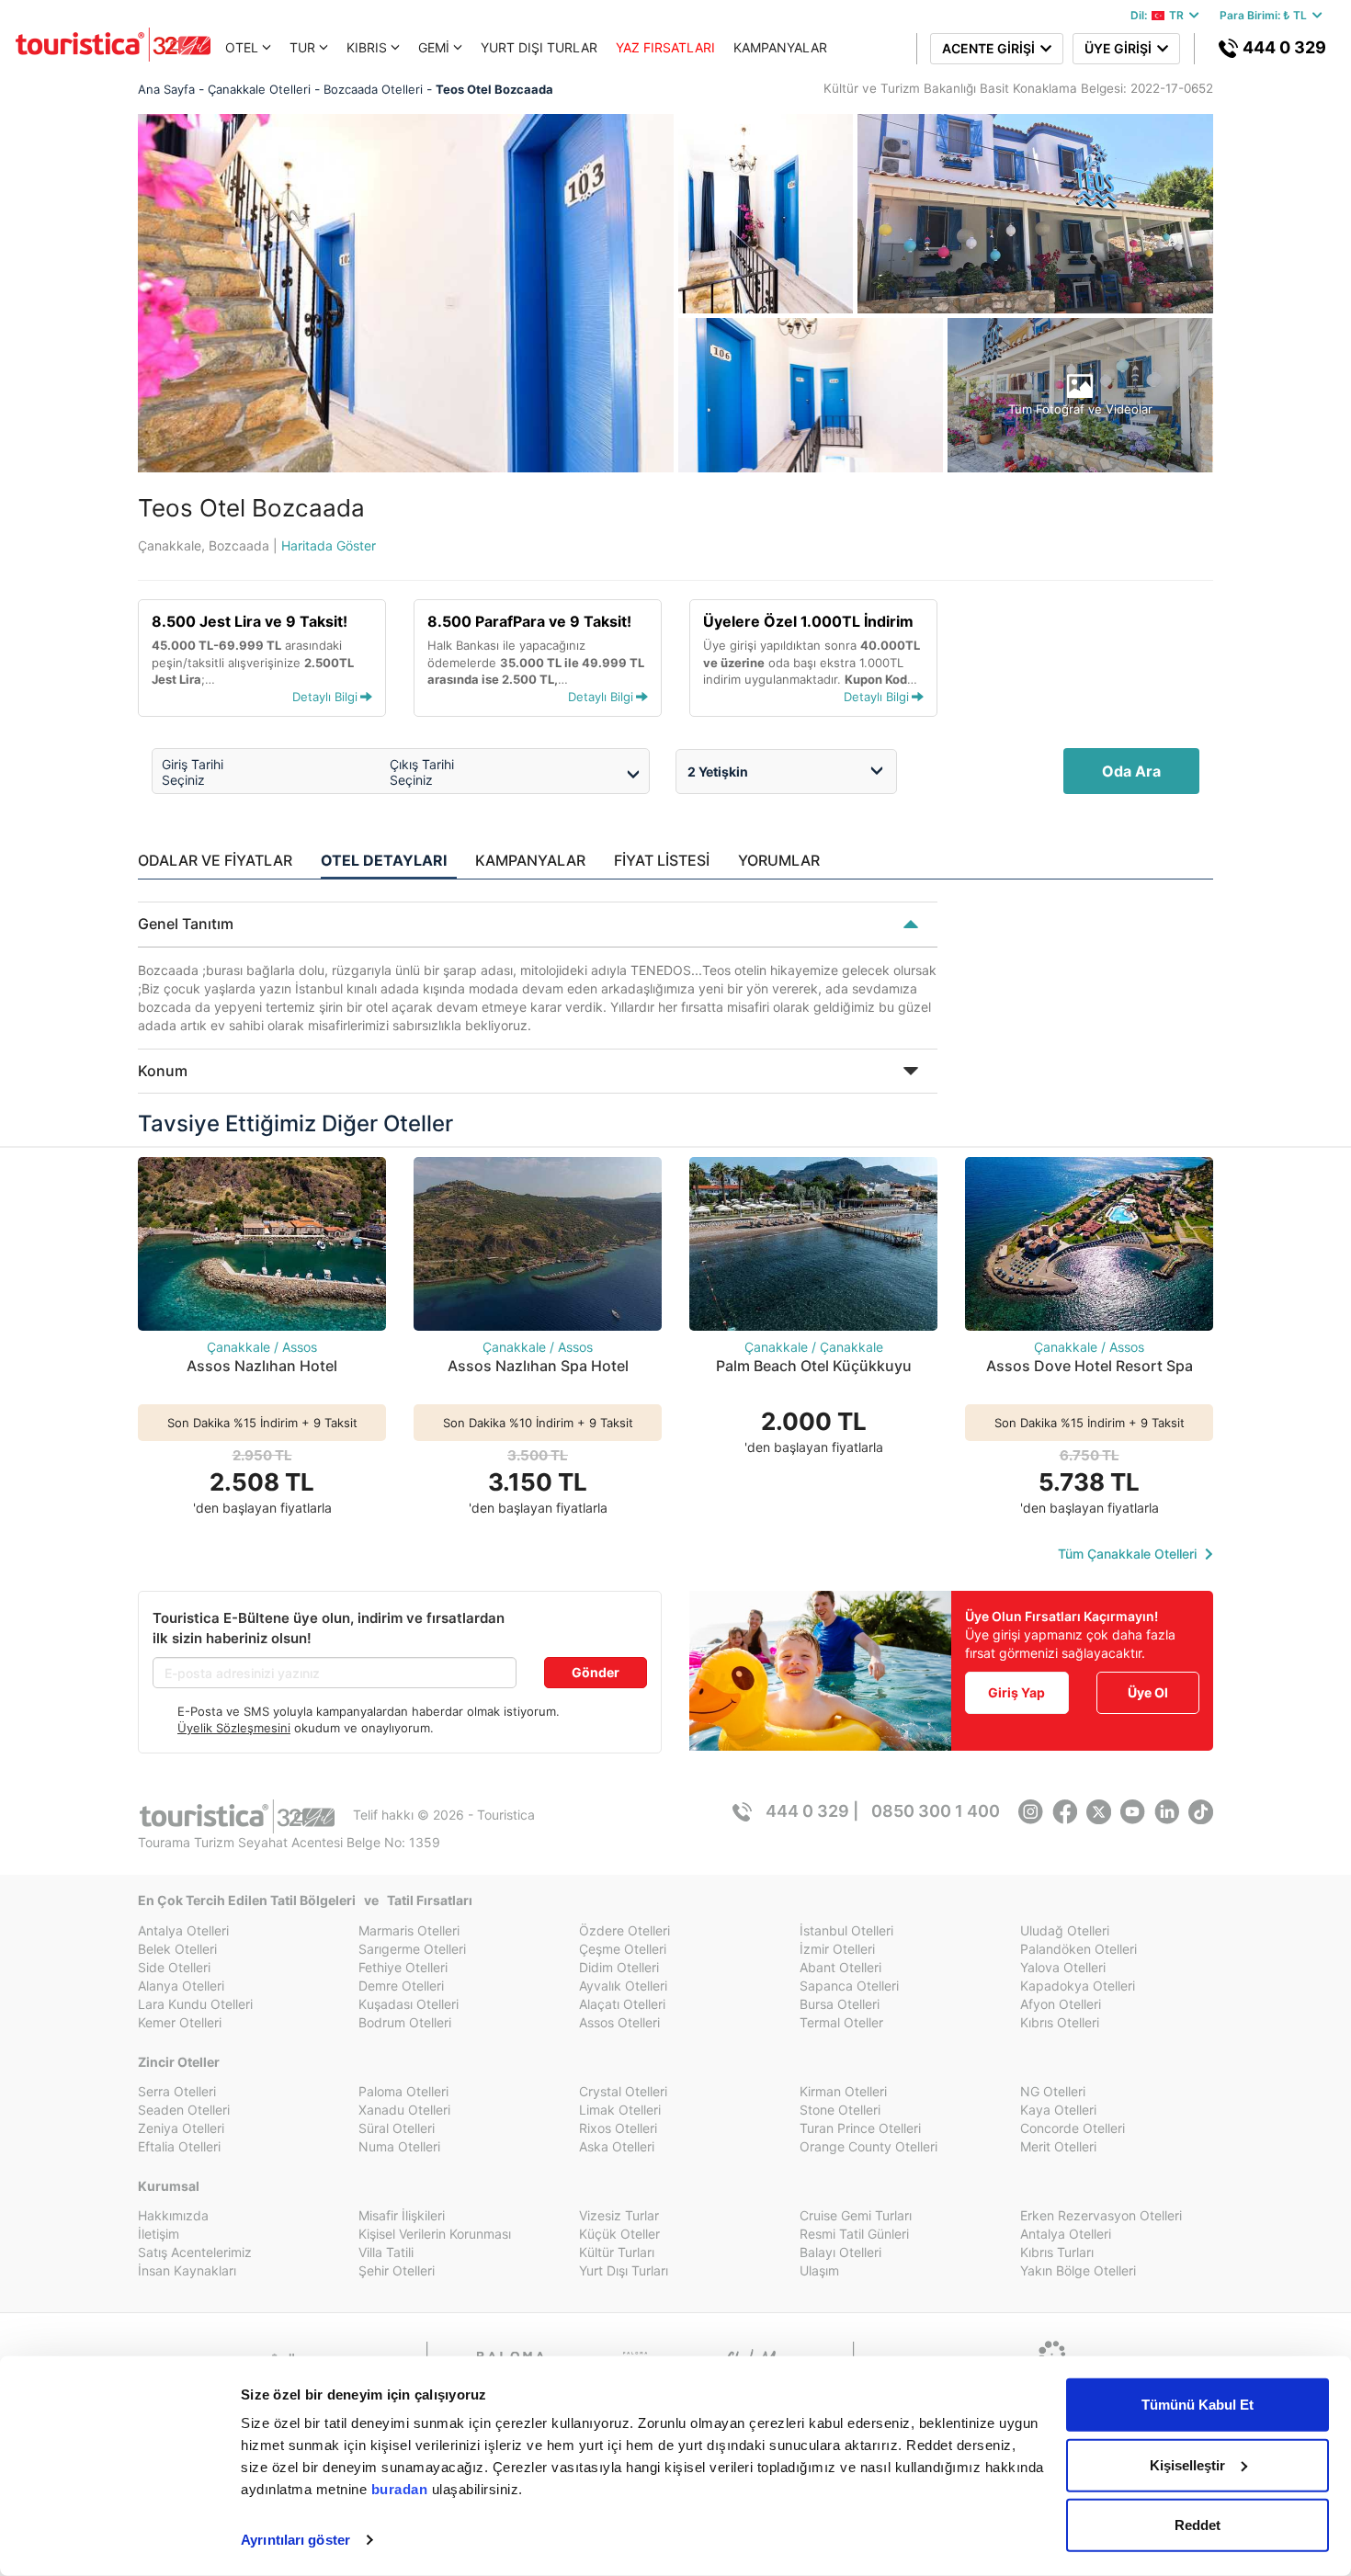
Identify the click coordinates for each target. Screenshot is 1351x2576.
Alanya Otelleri (181, 1986)
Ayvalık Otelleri (623, 1986)
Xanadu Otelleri (404, 2110)
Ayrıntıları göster (295, 2540)
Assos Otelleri (619, 2022)
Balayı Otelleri (840, 2252)
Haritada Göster (329, 545)
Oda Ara (1131, 771)
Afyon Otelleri (1061, 2004)
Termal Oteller (841, 2022)
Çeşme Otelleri (623, 1949)
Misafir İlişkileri (402, 2215)
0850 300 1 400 (936, 1811)
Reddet (1198, 2525)
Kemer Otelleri (180, 2022)
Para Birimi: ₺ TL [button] (1266, 15)
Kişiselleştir (1187, 2464)
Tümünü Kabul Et (1198, 2405)
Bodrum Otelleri (405, 2022)
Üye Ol (1148, 1692)
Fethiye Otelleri (403, 1967)
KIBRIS (367, 47)
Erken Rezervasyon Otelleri (1101, 2215)
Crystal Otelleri (623, 2091)
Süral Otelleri (397, 2128)
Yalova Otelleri (1063, 1967)
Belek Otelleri (177, 1949)
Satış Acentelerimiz (195, 2252)
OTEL (242, 47)
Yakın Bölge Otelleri (1078, 2270)
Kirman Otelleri (843, 2091)
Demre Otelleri (401, 1986)
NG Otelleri (1053, 2091)
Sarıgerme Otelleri (412, 1949)
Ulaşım (819, 2270)
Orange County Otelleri (868, 2146)
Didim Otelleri (619, 1967)
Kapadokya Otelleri (1078, 1986)
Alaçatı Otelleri (622, 2004)
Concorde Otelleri (1073, 2128)
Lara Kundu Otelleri (195, 2004)
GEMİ (434, 47)
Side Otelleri (174, 1967)
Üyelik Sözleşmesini (234, 1728)
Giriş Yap (1016, 1692)
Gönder (596, 1672)
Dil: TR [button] (1160, 15)
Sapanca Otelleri (849, 1986)
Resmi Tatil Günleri (854, 2234)
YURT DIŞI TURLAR (539, 47)
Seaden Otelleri (184, 2110)
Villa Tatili (386, 2252)
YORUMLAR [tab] (779, 860)
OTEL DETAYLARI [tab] (384, 860)
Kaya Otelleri (1058, 2110)
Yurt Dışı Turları (624, 2270)
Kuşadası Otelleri (409, 2004)
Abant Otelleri (840, 1967)
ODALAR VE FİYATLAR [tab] (215, 860)
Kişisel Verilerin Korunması (435, 2234)
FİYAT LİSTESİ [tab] (662, 860)
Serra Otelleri (177, 2091)
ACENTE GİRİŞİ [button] (991, 48)
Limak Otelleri (620, 2110)
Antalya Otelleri (183, 1930)
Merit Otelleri (1058, 2146)
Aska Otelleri (617, 2146)
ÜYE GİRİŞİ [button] (1121, 48)
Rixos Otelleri (618, 2128)
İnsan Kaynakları (187, 2270)
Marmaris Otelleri (409, 1930)
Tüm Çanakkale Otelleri (1129, 1554)
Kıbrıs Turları (1057, 2252)
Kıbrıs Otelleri (1060, 2022)
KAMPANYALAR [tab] (530, 860)
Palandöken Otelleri (1079, 1949)
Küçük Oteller (619, 2234)
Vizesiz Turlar (619, 2215)
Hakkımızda (173, 2215)
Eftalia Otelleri (179, 2146)
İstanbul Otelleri (846, 1930)
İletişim (159, 2234)
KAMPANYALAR (780, 47)
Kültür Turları (617, 2252)
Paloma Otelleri (403, 2091)
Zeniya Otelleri (181, 2128)
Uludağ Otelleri (1065, 1930)
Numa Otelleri (399, 2146)
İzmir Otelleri (837, 1949)
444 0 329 (1283, 47)
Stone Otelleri (840, 2110)
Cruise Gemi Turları (856, 2215)
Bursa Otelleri (840, 2004)
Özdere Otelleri (624, 1930)
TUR (302, 47)
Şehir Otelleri (397, 2270)
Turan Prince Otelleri (860, 2128)
